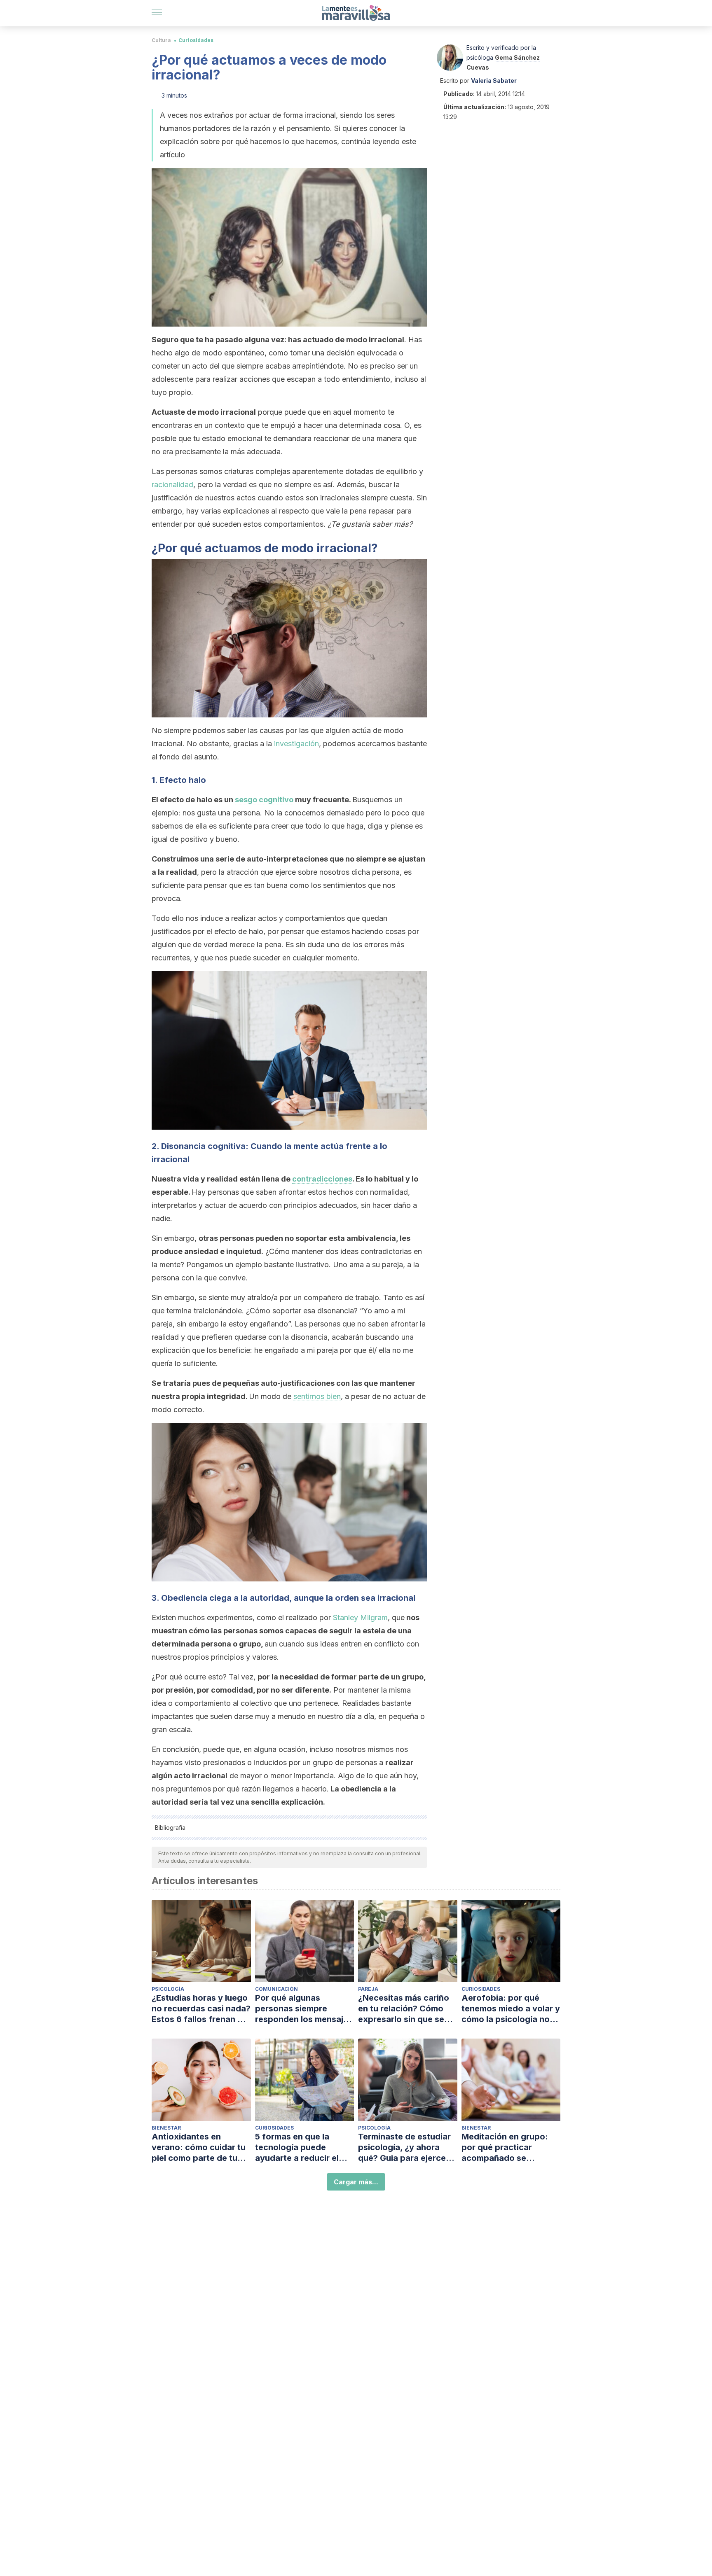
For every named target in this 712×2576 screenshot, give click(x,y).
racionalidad (172, 485)
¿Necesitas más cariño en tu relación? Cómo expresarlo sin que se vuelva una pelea (404, 2009)
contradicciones (322, 1179)
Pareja (368, 1989)
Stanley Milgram (360, 1617)
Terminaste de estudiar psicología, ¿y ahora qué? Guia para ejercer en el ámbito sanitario (404, 2147)
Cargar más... (356, 2182)
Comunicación (276, 1989)
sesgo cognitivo (264, 800)
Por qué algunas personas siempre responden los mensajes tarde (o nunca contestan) (304, 2009)
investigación (296, 744)
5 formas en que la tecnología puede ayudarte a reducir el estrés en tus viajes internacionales (297, 2147)
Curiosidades (196, 40)
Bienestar (166, 2128)
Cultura (161, 40)
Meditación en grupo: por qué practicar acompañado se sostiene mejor (505, 2147)
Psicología (168, 1989)
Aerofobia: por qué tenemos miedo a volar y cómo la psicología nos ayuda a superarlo (511, 2009)
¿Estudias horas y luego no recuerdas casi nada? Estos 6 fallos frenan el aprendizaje (201, 2009)
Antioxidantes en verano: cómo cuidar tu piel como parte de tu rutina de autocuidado (199, 2147)
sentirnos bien (317, 1396)
